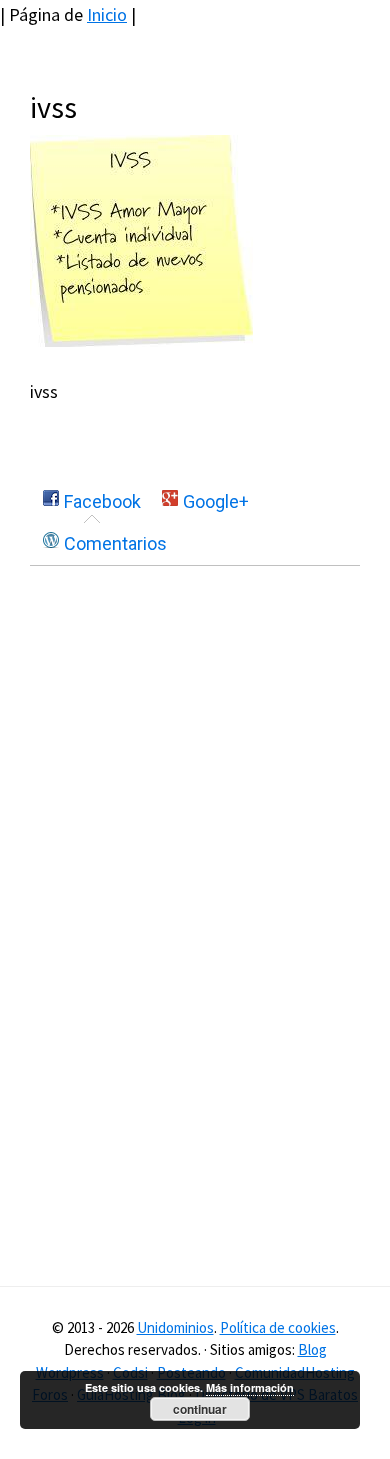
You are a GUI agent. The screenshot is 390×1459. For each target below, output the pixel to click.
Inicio (107, 14)
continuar (200, 1409)
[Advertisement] (198, 742)
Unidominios (175, 1327)
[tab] (92, 502)
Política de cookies (278, 1327)
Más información (250, 1387)
